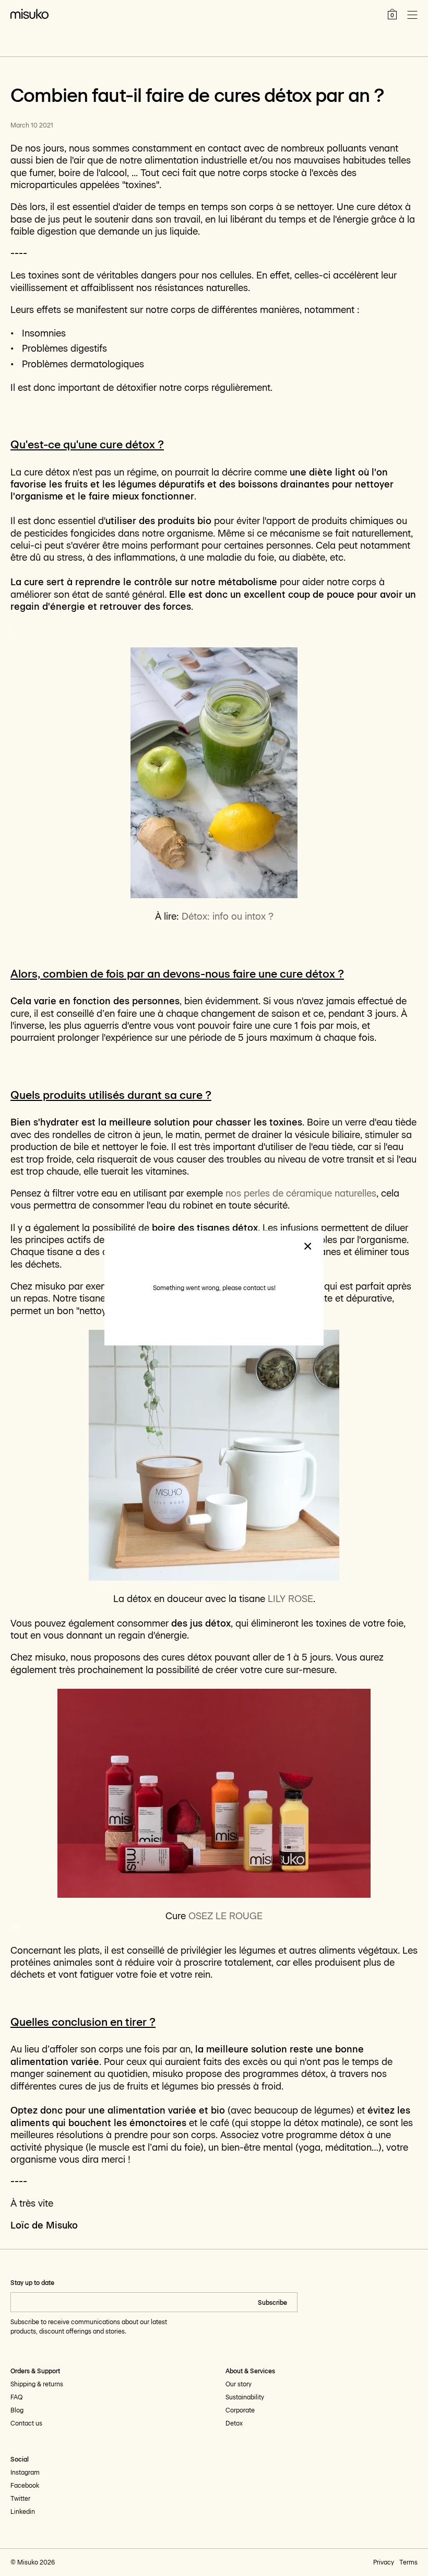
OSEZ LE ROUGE (225, 1916)
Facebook (25, 2486)
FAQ (16, 2397)
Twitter (20, 2499)
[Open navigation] (412, 15)
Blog (17, 2410)
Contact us (26, 2423)
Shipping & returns (37, 2384)
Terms (408, 2562)
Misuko (28, 2562)
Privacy (384, 2562)
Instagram (25, 2473)
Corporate (240, 2410)
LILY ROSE (290, 1599)
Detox (234, 2423)
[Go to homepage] (29, 14)
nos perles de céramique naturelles (301, 1193)
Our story (239, 2384)
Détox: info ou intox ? (228, 916)
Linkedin (23, 2512)
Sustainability (245, 2397)
